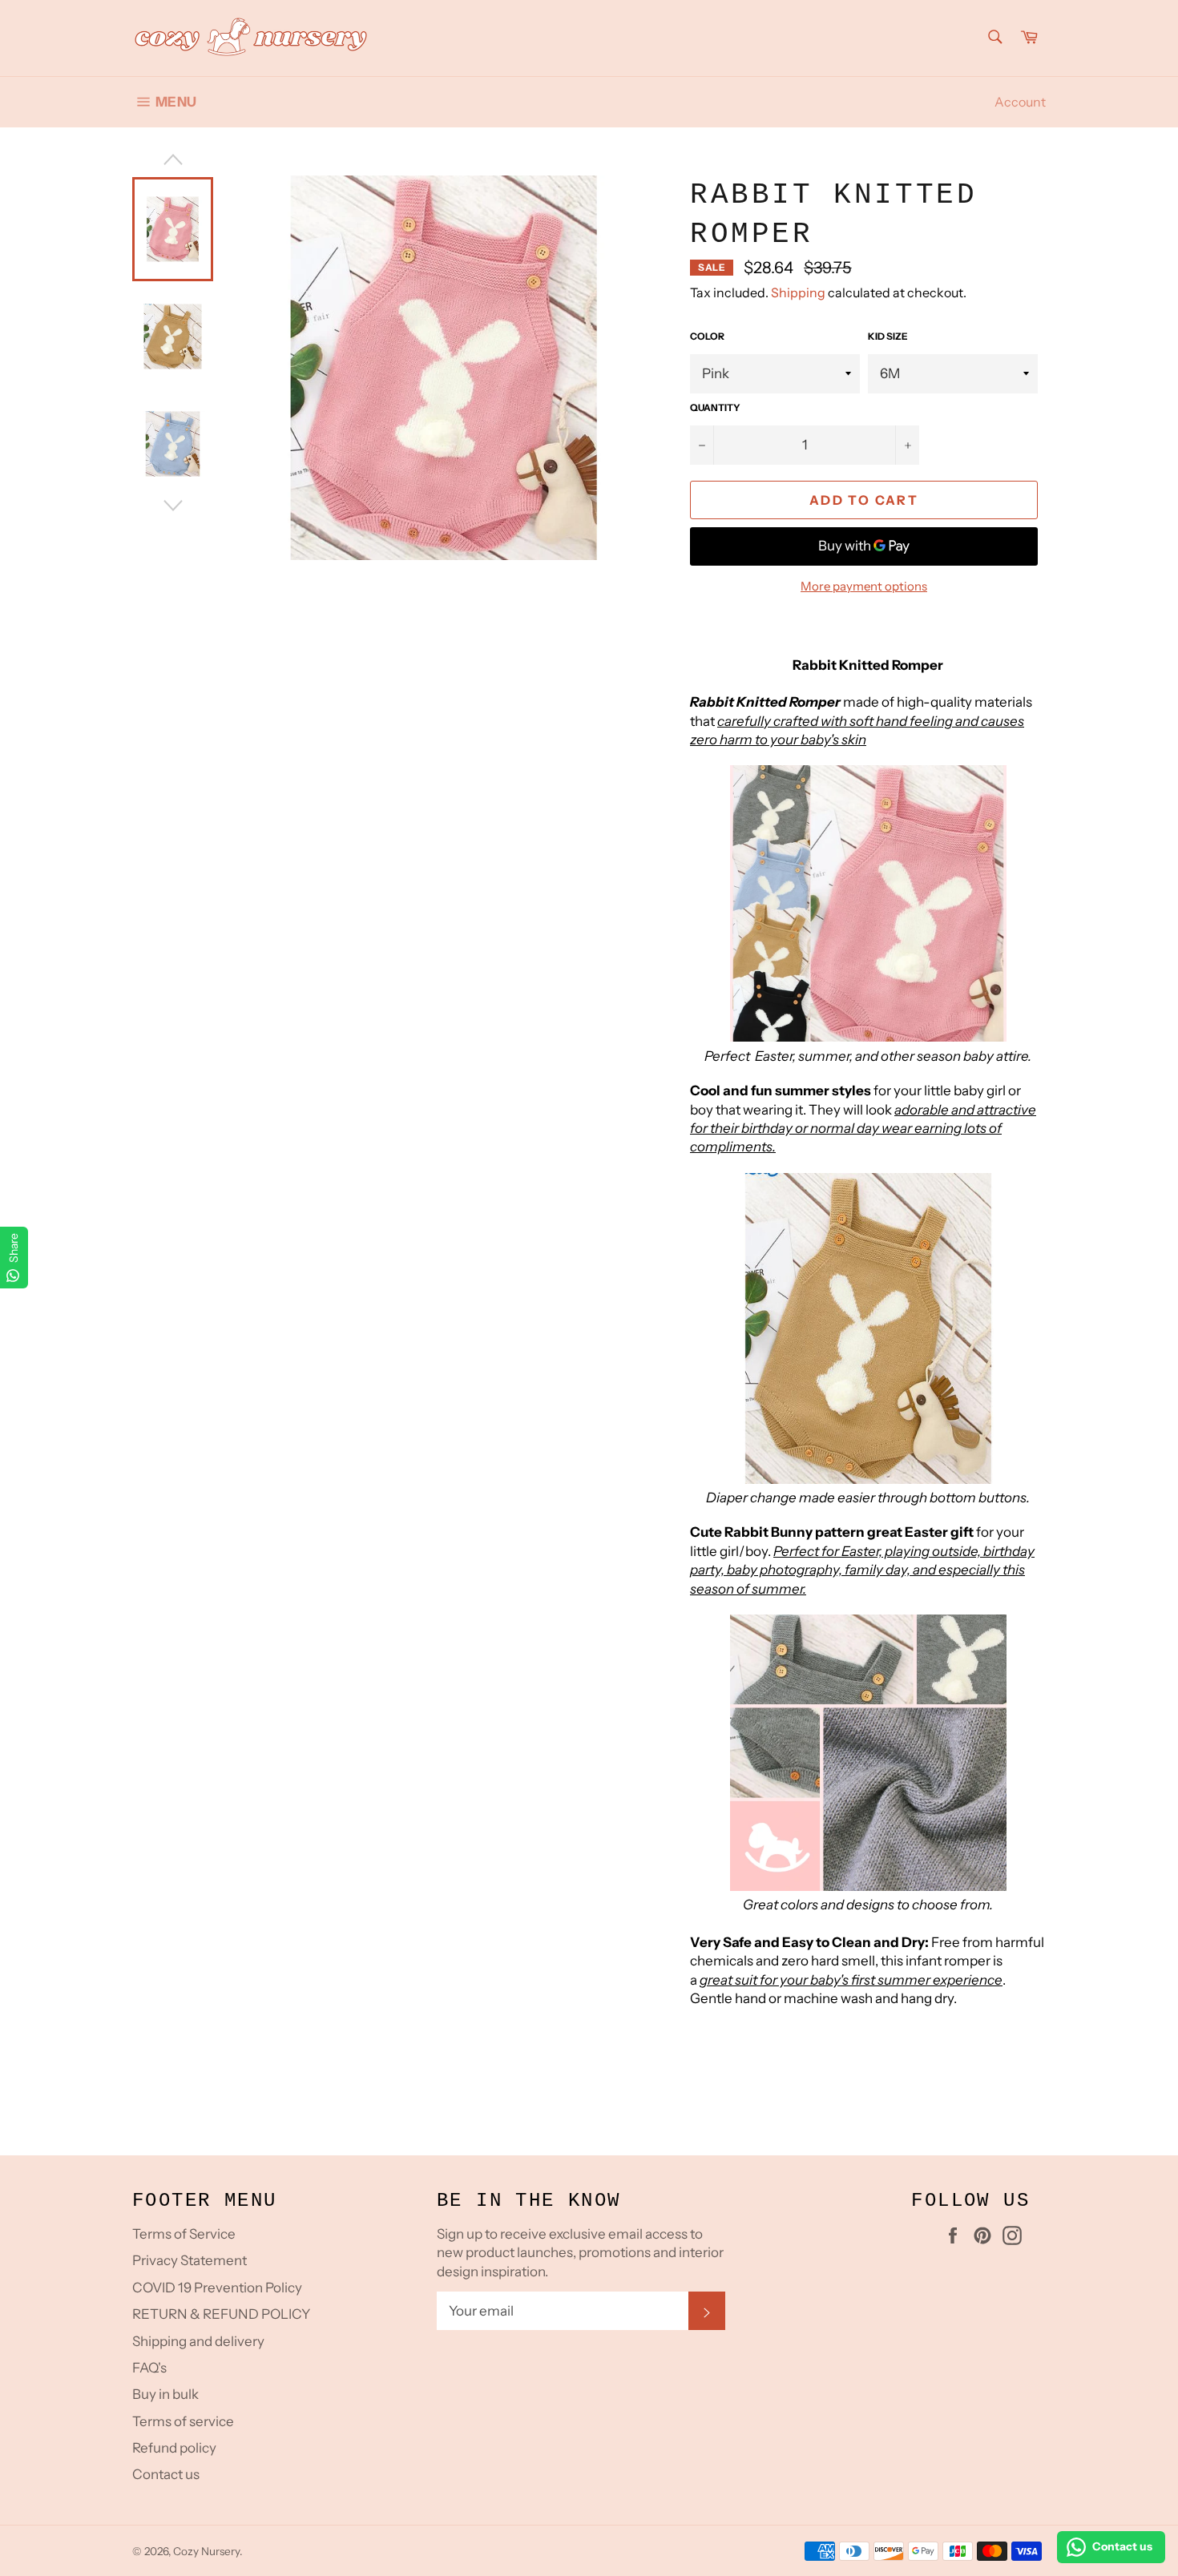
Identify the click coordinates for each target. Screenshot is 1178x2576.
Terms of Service (184, 2234)
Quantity (715, 407)
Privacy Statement (190, 2260)
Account (1020, 102)
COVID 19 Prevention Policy (217, 2288)
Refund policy (174, 2448)
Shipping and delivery (198, 2341)
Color (707, 336)
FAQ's (149, 2368)
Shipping (798, 292)
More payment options (864, 586)
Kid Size (888, 336)
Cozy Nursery (206, 2551)
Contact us (166, 2474)
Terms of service (183, 2421)
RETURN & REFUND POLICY (221, 2314)
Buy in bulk (165, 2394)
